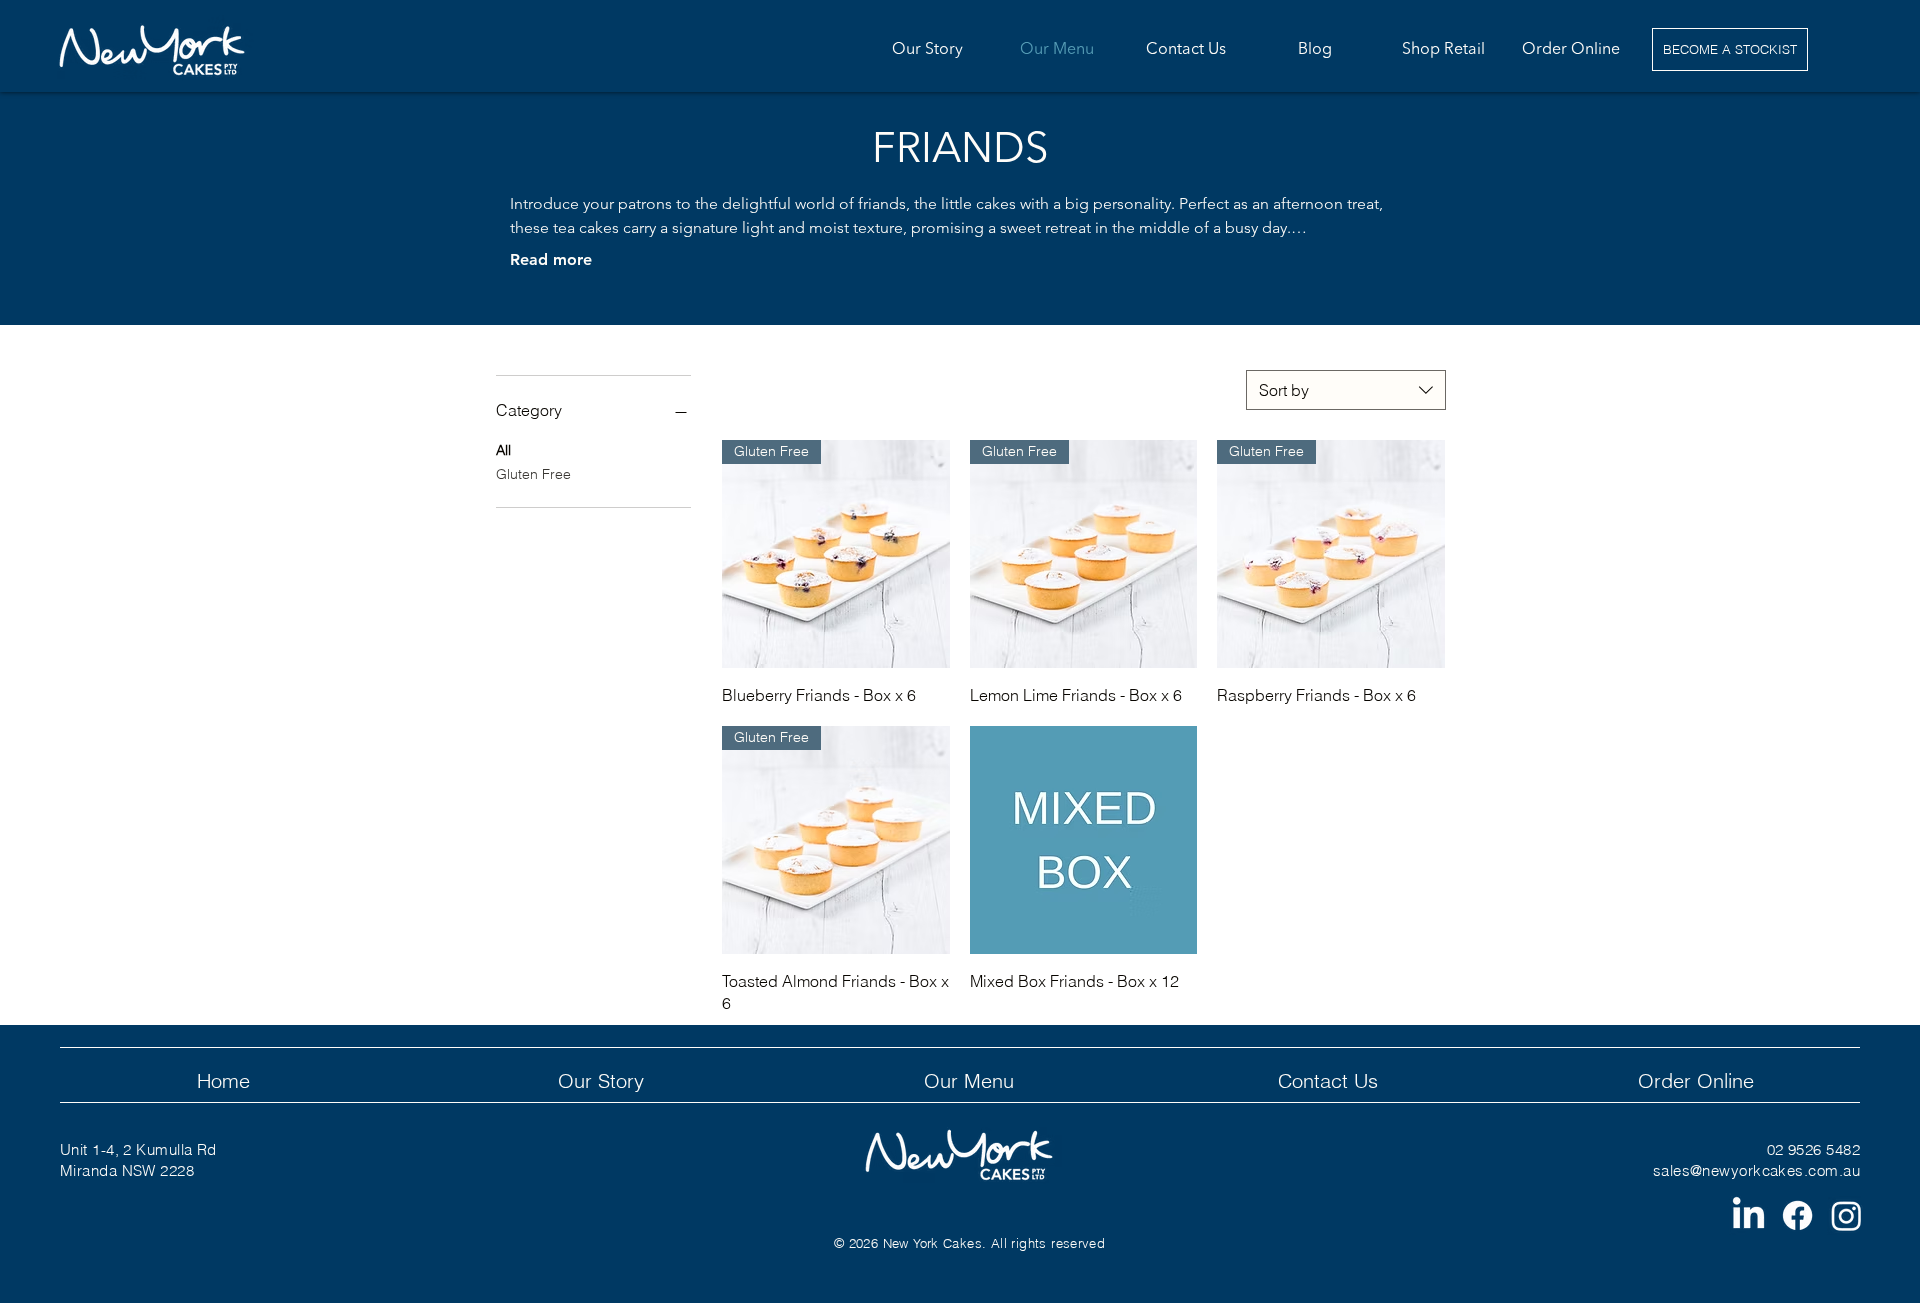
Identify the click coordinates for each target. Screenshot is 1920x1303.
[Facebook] (1797, 1215)
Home (223, 1080)
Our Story (601, 1080)
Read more (551, 259)
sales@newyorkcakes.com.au (1756, 1170)
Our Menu (969, 1080)
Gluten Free (533, 474)
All (503, 450)
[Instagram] (1846, 1215)
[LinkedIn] (1748, 1215)
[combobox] (1346, 390)
